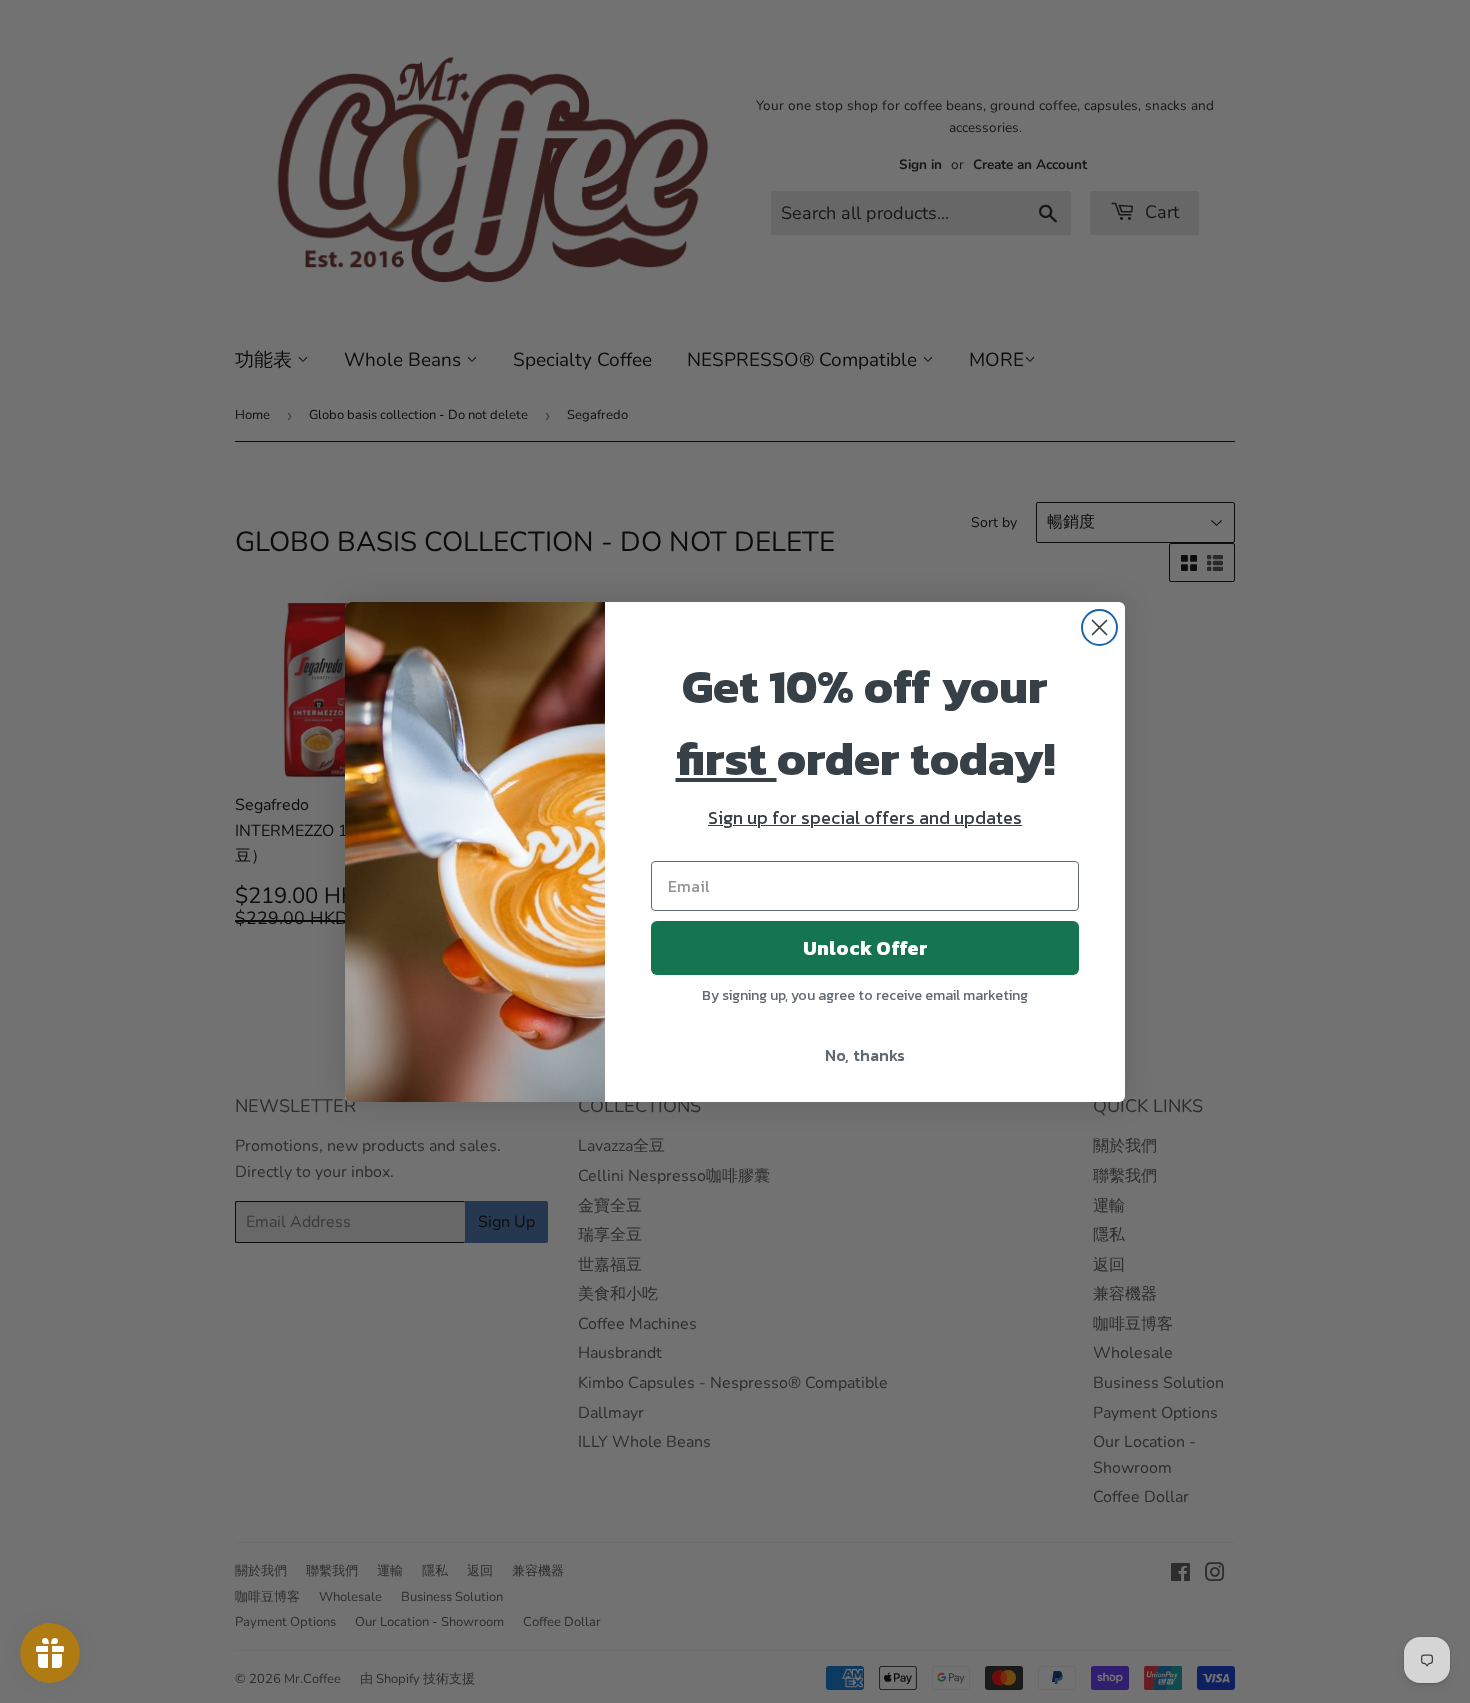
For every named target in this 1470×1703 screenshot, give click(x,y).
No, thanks (865, 1055)
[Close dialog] (1099, 627)
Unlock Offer (865, 948)
